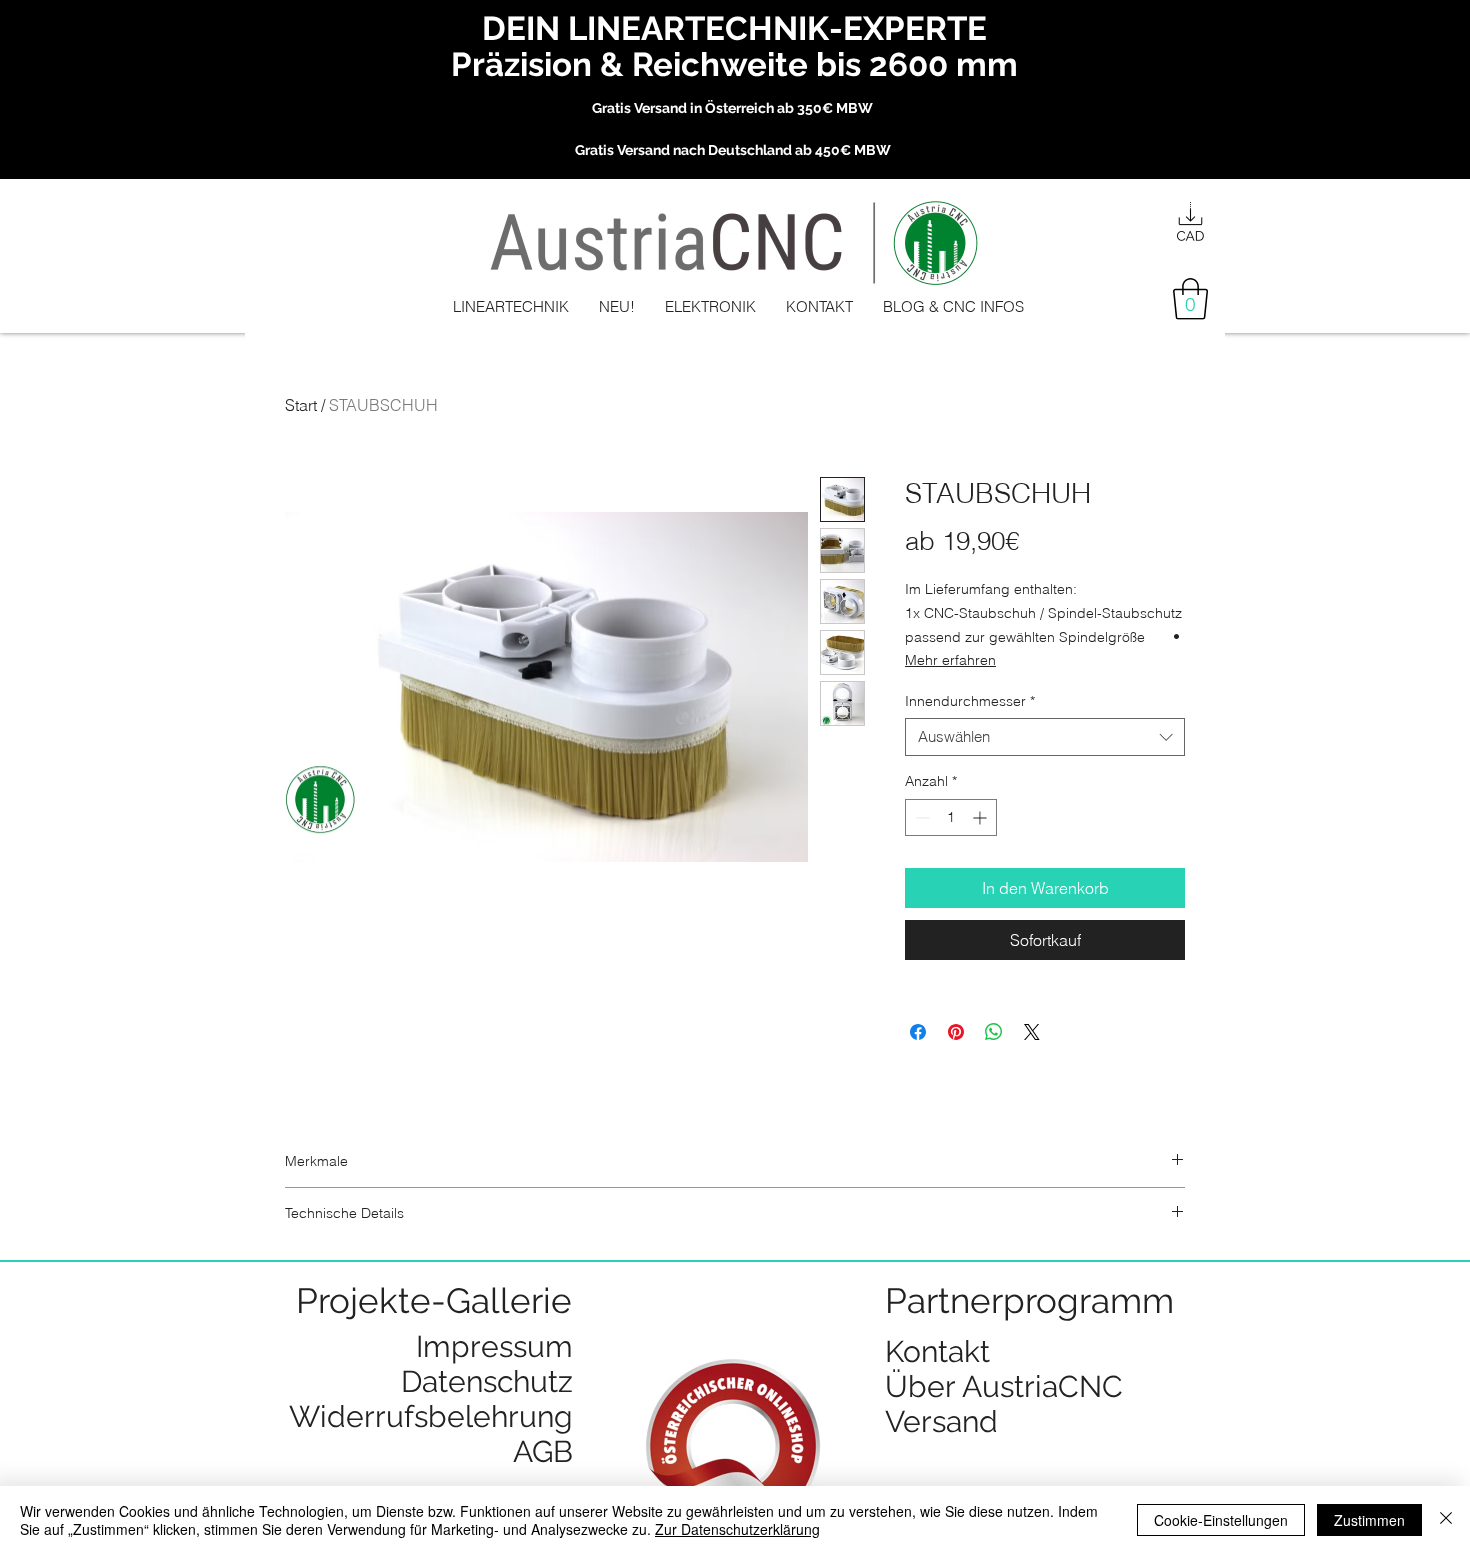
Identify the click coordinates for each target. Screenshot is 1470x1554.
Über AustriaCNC (1004, 1386)
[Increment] (981, 817)
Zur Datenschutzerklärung (737, 1529)
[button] (1190, 299)
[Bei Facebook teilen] (918, 1032)
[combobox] (1045, 737)
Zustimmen (1369, 1520)
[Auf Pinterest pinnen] (956, 1032)
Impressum (494, 1346)
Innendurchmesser (970, 701)
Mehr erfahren (950, 660)
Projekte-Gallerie (434, 1300)
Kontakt (937, 1351)
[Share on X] (1032, 1032)
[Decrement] (920, 817)
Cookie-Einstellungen (1221, 1520)
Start (301, 405)
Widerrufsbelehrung (431, 1416)
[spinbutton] (951, 817)
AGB (543, 1451)
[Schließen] (1446, 1520)
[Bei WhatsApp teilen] (994, 1032)
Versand (941, 1421)
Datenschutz (487, 1381)
